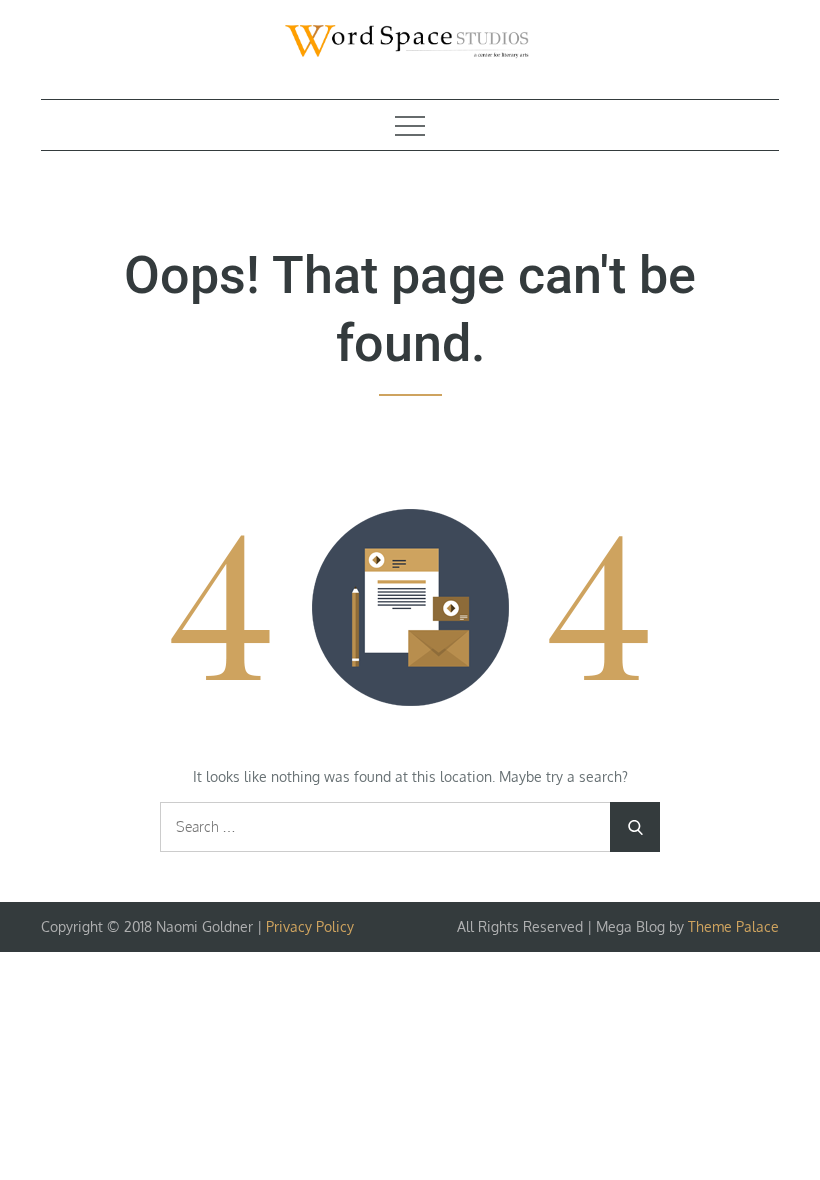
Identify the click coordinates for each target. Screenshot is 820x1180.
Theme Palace (733, 926)
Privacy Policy (310, 926)
